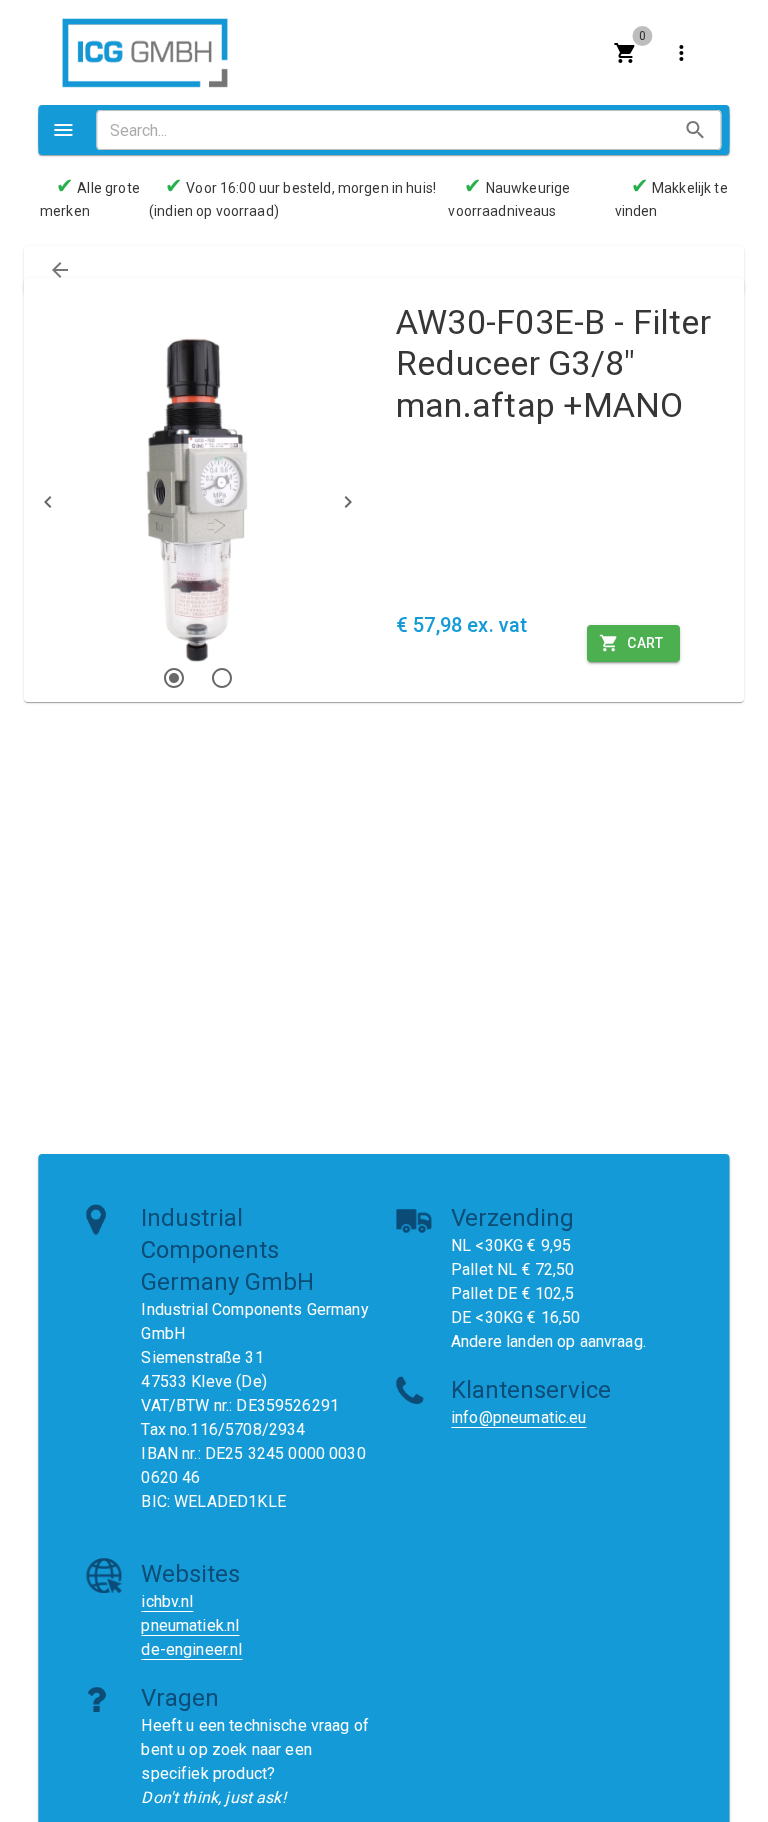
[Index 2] (222, 678)
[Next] (348, 502)
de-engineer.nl (191, 1649)
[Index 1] (174, 678)
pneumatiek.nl (190, 1625)
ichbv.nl (167, 1601)
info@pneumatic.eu (519, 1417)
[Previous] (48, 502)
